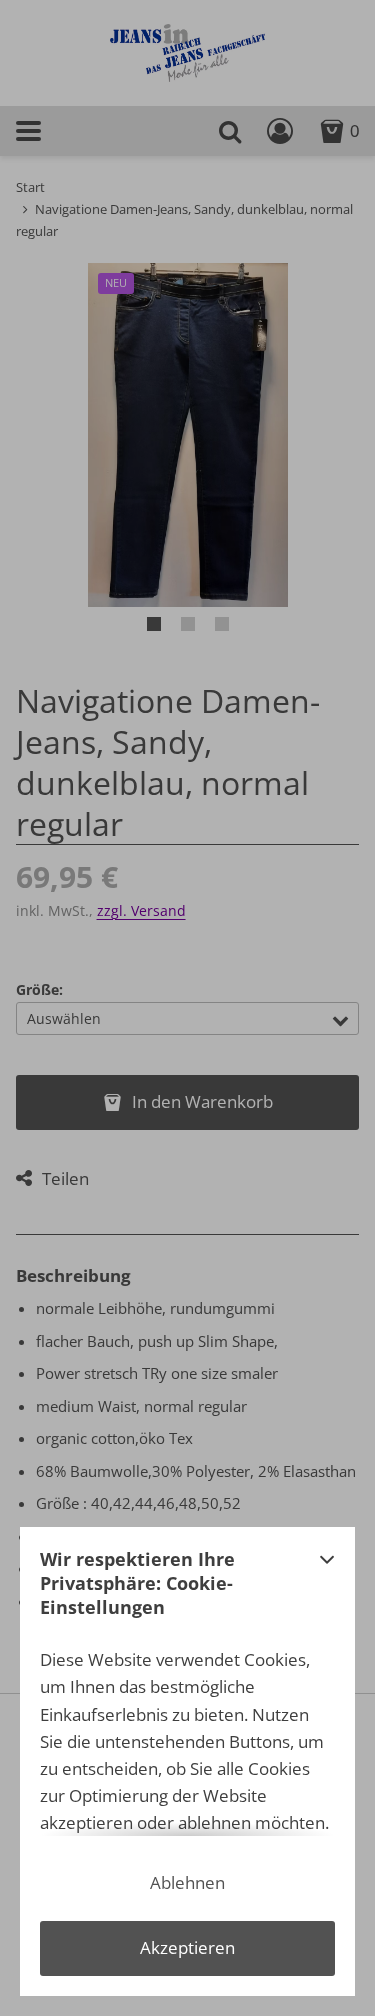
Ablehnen (187, 1882)
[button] (327, 1589)
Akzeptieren (187, 1947)
